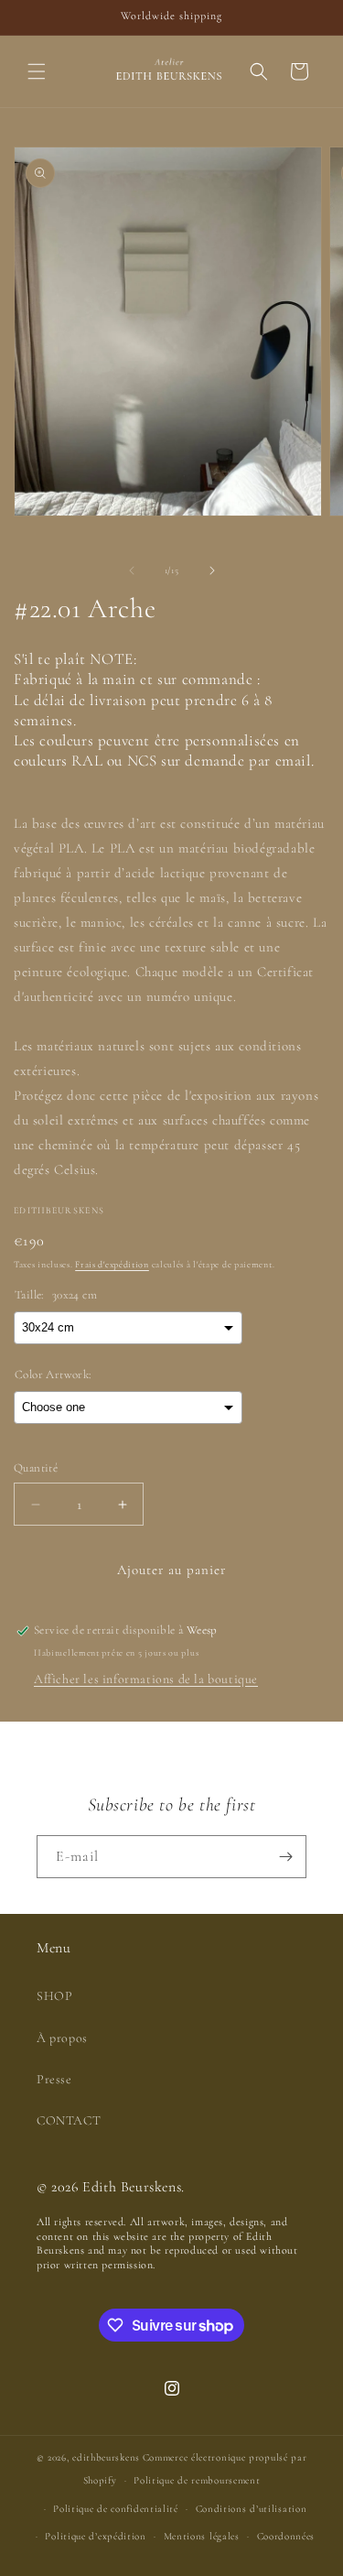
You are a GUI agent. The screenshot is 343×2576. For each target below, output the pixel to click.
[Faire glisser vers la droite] (212, 571)
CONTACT (69, 2120)
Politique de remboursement (197, 2480)
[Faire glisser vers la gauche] (132, 571)
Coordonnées (286, 2536)
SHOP (54, 1996)
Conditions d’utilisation (252, 2509)
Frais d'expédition (112, 1265)
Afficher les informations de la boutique (146, 1679)
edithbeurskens (106, 2457)
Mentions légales (202, 2536)
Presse (54, 2079)
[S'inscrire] (285, 1857)
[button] (37, 71)
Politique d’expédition (95, 2536)
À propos (62, 2038)
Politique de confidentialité (116, 2509)
